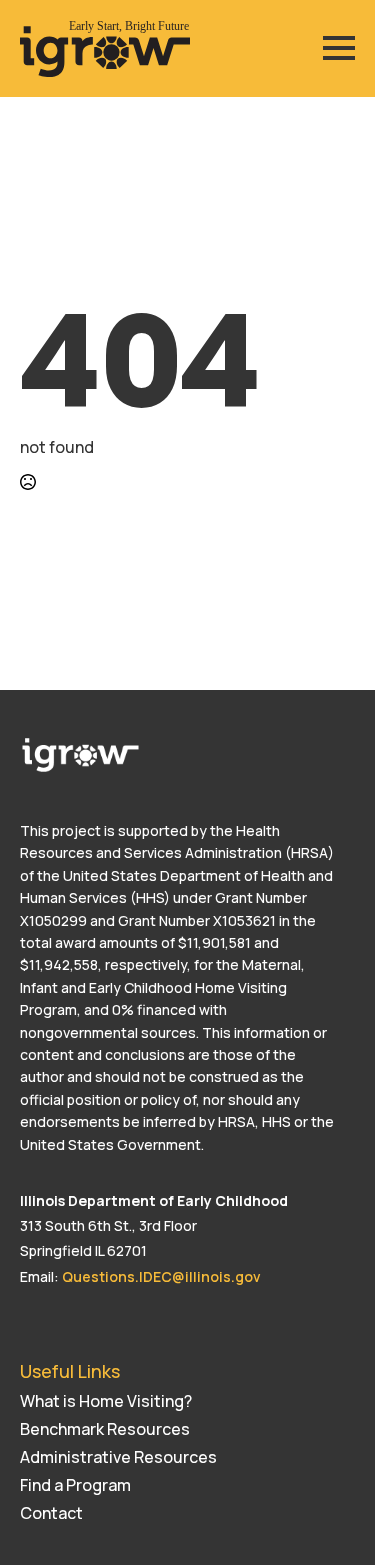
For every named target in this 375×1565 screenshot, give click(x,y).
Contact (51, 1513)
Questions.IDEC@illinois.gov (161, 1276)
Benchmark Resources (105, 1429)
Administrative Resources (118, 1457)
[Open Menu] (339, 48)
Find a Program (75, 1485)
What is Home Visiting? (106, 1401)
